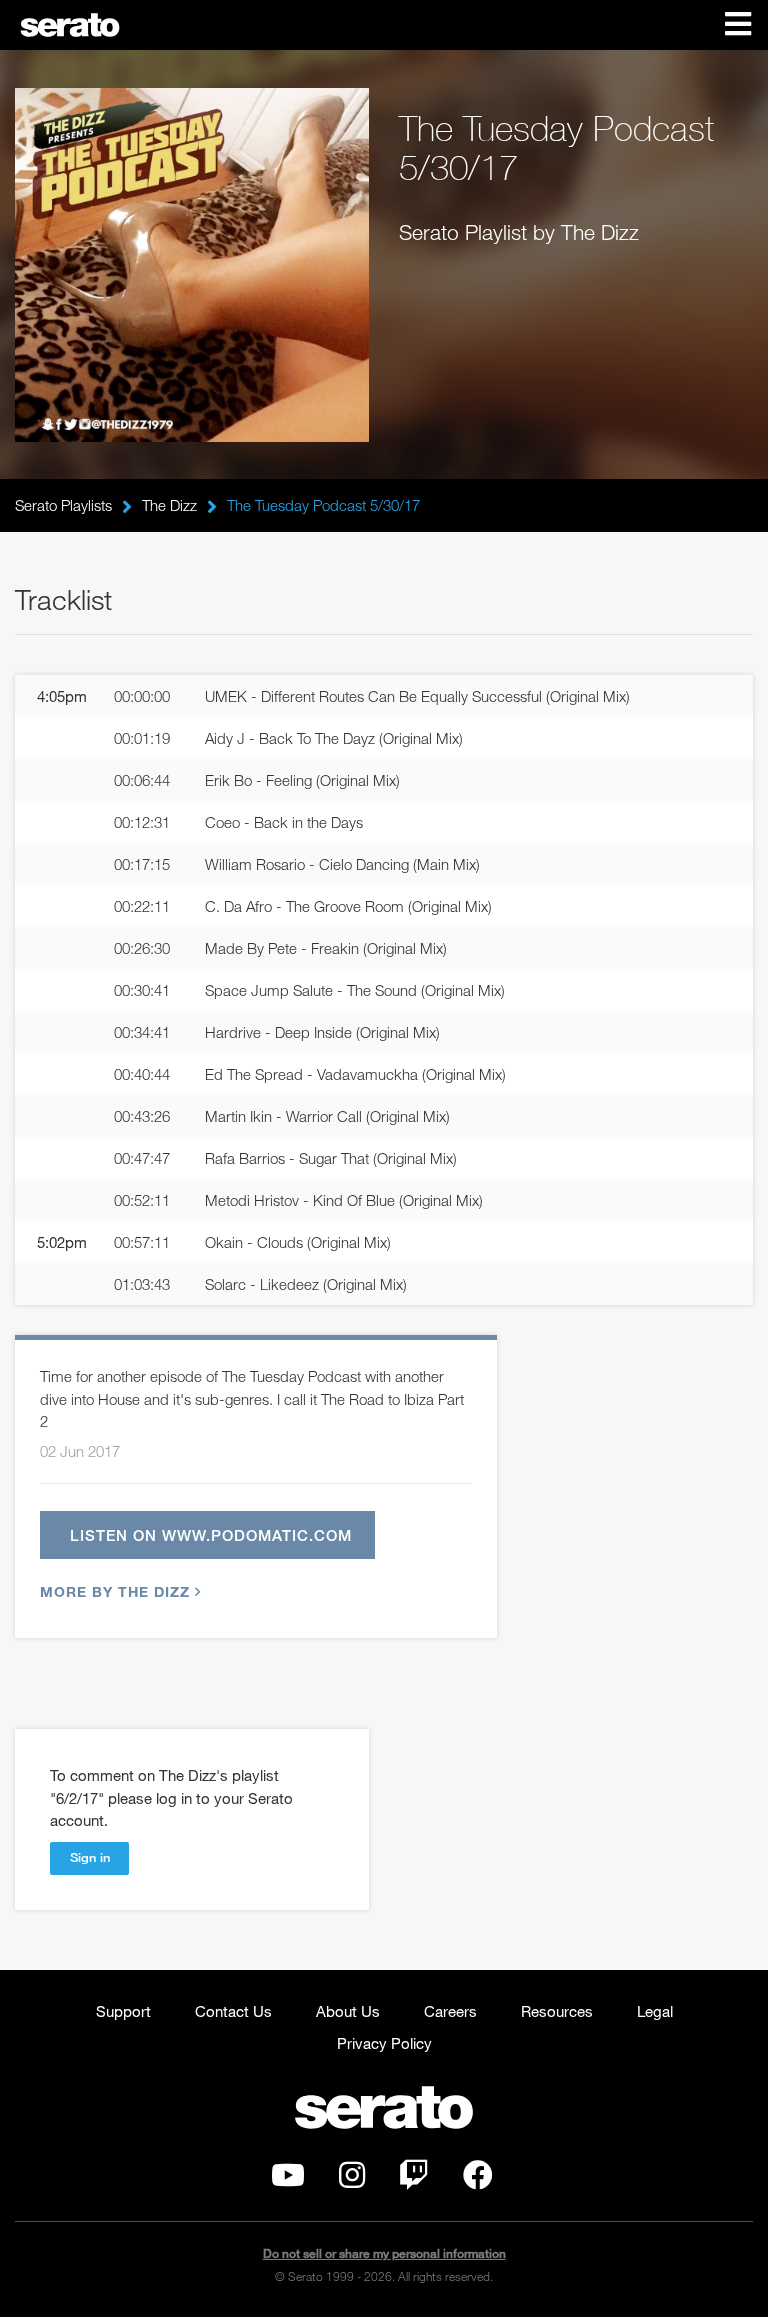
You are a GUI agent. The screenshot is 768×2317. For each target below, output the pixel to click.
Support (123, 2011)
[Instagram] (352, 2180)
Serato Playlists (63, 505)
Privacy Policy (384, 2043)
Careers (450, 2011)
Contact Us (233, 2011)
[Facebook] (478, 2180)
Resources (557, 2011)
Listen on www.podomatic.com (211, 1535)
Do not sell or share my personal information (384, 2253)
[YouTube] (288, 2180)
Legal (655, 2011)
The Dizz (169, 505)
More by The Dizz (115, 1591)
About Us (348, 2011)
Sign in (90, 1857)
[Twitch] (414, 2180)
